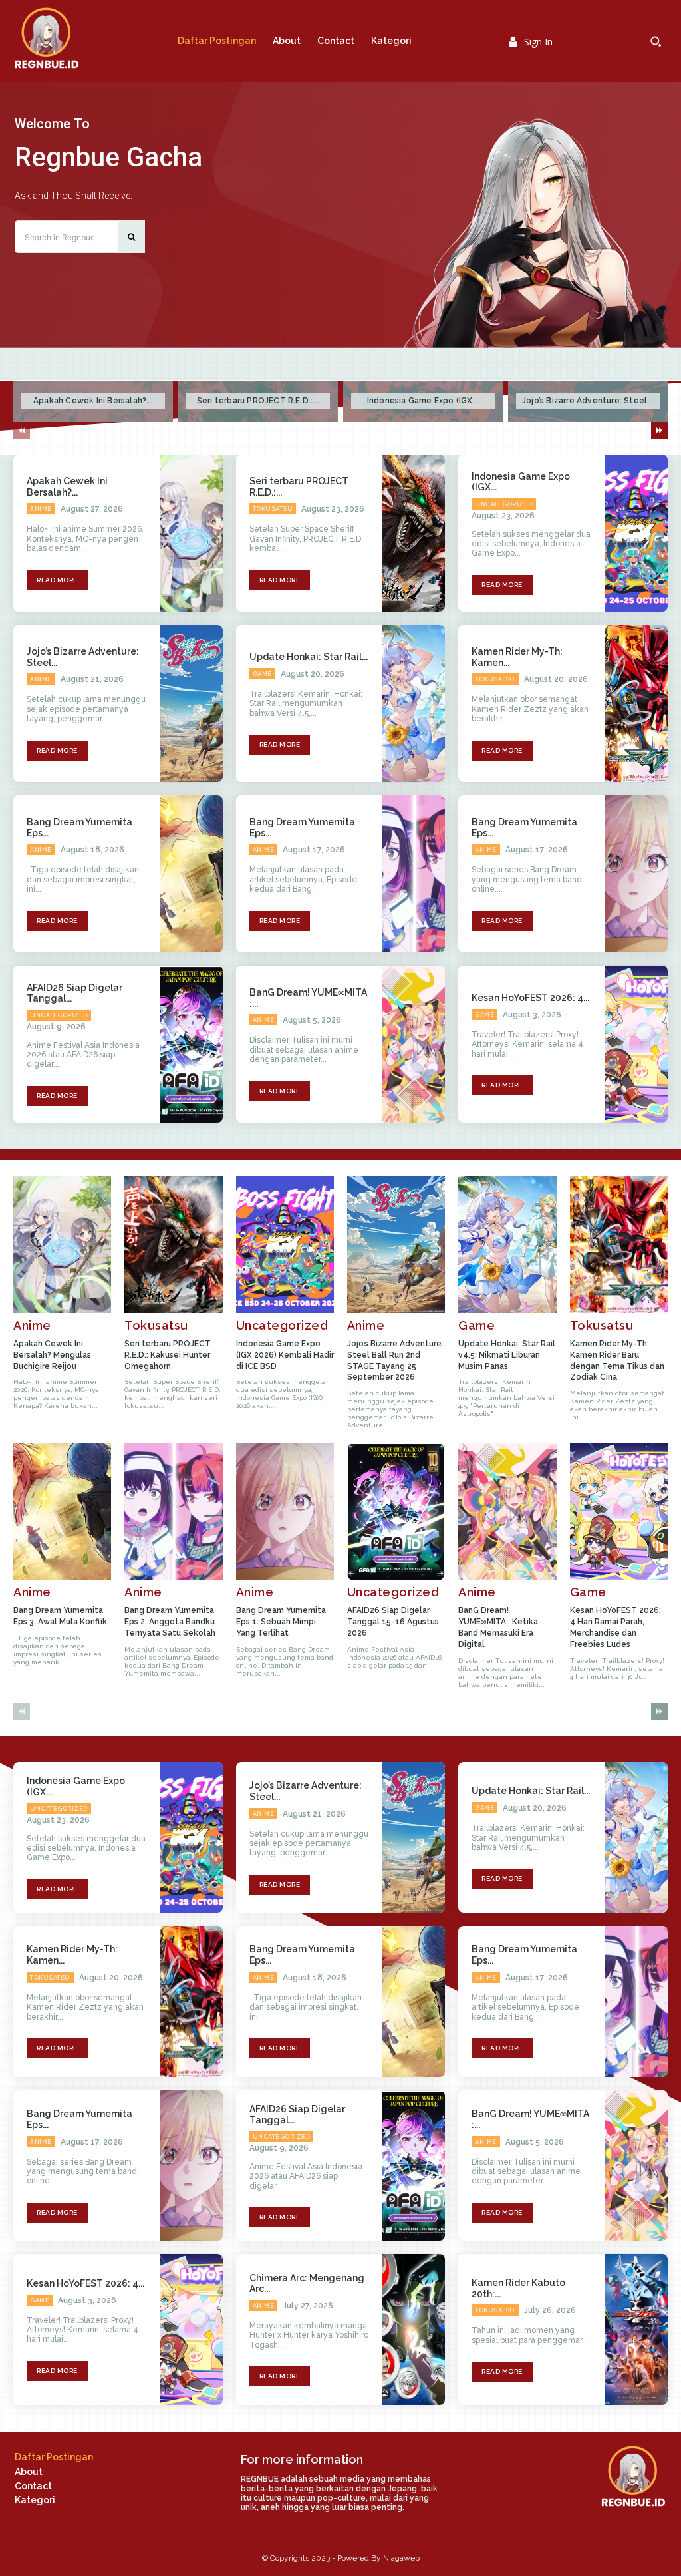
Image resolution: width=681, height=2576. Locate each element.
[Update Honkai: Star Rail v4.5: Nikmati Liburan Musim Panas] (414, 703)
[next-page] (659, 430)
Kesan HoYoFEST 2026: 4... (530, 998)
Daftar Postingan (54, 2457)
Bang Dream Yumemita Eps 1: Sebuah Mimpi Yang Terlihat (281, 1622)
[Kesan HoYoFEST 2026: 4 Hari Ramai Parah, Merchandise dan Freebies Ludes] (636, 1044)
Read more (57, 580)
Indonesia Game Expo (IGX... (423, 401)
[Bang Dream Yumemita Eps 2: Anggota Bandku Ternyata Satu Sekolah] (414, 874)
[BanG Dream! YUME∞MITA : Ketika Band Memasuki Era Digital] (414, 1044)
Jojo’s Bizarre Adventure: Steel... (588, 401)
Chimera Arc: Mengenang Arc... (307, 2284)
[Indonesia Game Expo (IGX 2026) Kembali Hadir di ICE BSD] (636, 533)
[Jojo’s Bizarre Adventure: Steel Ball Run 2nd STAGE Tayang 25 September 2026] (191, 703)
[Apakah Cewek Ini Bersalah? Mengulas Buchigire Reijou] (191, 533)
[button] (656, 41)
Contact (33, 2486)
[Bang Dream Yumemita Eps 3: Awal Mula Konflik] (191, 874)
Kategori (35, 2500)
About (29, 2472)
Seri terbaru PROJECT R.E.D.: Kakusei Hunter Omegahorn (168, 1355)
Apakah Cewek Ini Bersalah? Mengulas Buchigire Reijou (52, 1355)
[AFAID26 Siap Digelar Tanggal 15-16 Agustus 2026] (191, 1044)
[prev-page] (22, 430)
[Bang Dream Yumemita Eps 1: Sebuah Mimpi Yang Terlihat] (636, 874)
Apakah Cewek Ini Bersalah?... (93, 401)
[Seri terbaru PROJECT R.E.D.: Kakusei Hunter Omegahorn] (414, 533)
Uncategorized (504, 504)
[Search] (131, 237)
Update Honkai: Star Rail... (309, 657)
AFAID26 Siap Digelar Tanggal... (74, 993)
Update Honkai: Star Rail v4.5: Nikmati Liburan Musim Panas (507, 1355)
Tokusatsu (273, 509)
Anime (41, 509)
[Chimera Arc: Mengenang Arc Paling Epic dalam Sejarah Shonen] (414, 2329)
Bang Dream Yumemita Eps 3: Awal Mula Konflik (60, 1616)
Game (262, 674)
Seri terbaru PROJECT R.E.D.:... (258, 401)
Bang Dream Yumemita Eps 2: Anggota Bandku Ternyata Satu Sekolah (170, 1622)
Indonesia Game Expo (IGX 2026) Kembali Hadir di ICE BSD (285, 1355)
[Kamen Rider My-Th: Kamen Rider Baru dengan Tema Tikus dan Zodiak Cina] (636, 703)
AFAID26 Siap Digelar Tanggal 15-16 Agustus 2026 (393, 1622)
